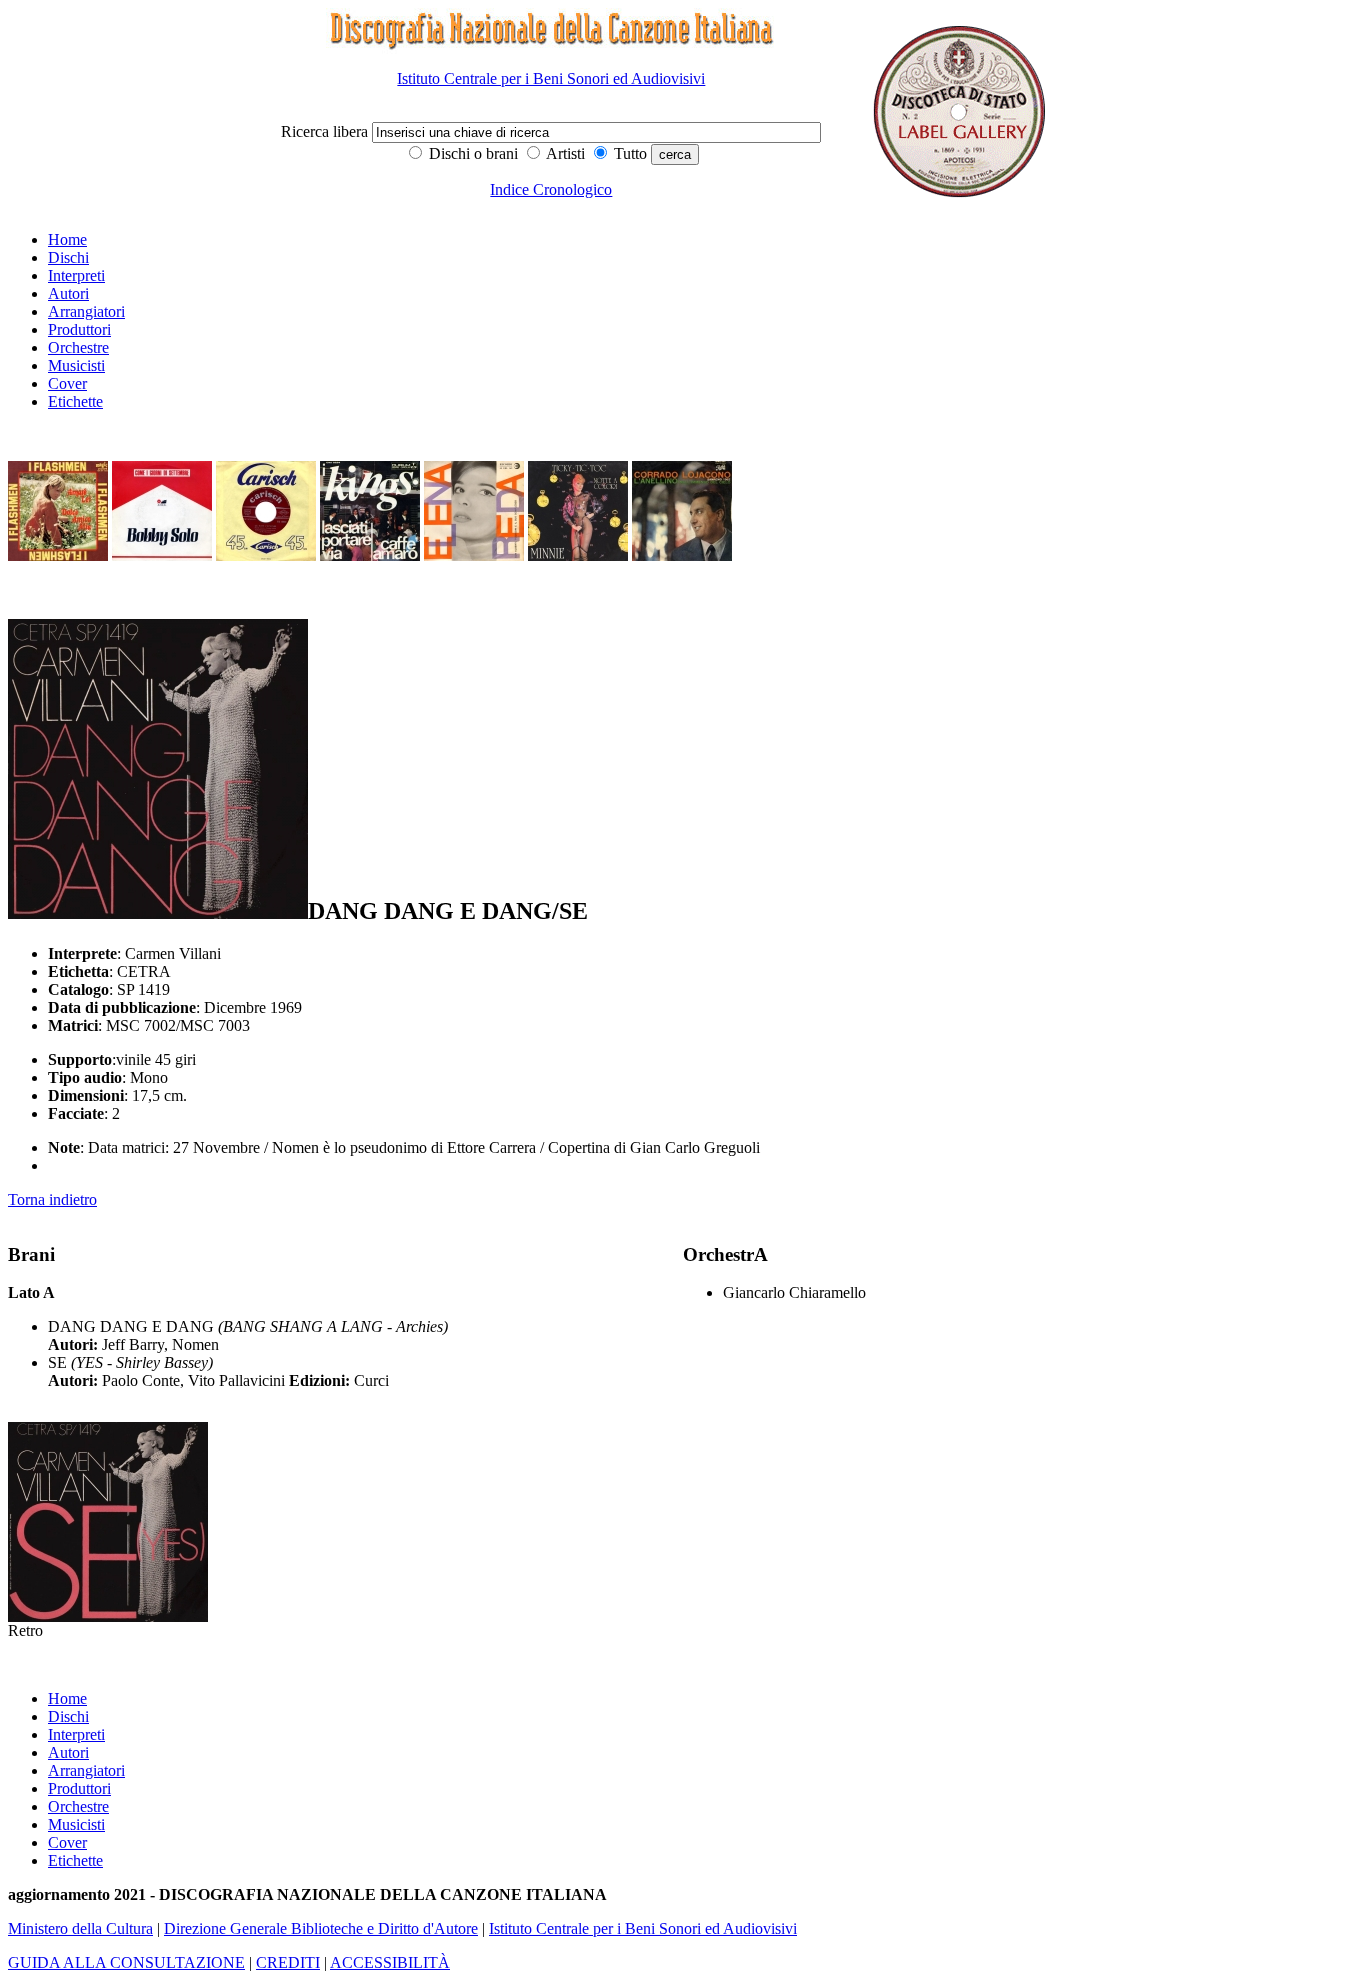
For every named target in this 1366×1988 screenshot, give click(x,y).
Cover (67, 383)
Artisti (564, 153)
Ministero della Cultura (80, 1928)
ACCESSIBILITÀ (390, 1962)
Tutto (628, 153)
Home (67, 239)
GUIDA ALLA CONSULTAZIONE (126, 1962)
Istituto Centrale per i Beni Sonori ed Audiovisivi (551, 78)
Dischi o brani (471, 153)
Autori (68, 293)
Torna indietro (52, 1199)
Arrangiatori (86, 311)
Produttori (79, 329)
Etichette (75, 401)
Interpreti (76, 275)
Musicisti (76, 365)
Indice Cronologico (551, 189)
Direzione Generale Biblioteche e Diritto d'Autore (321, 1928)
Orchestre (78, 347)
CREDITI (288, 1962)
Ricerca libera (326, 131)
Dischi (68, 257)
